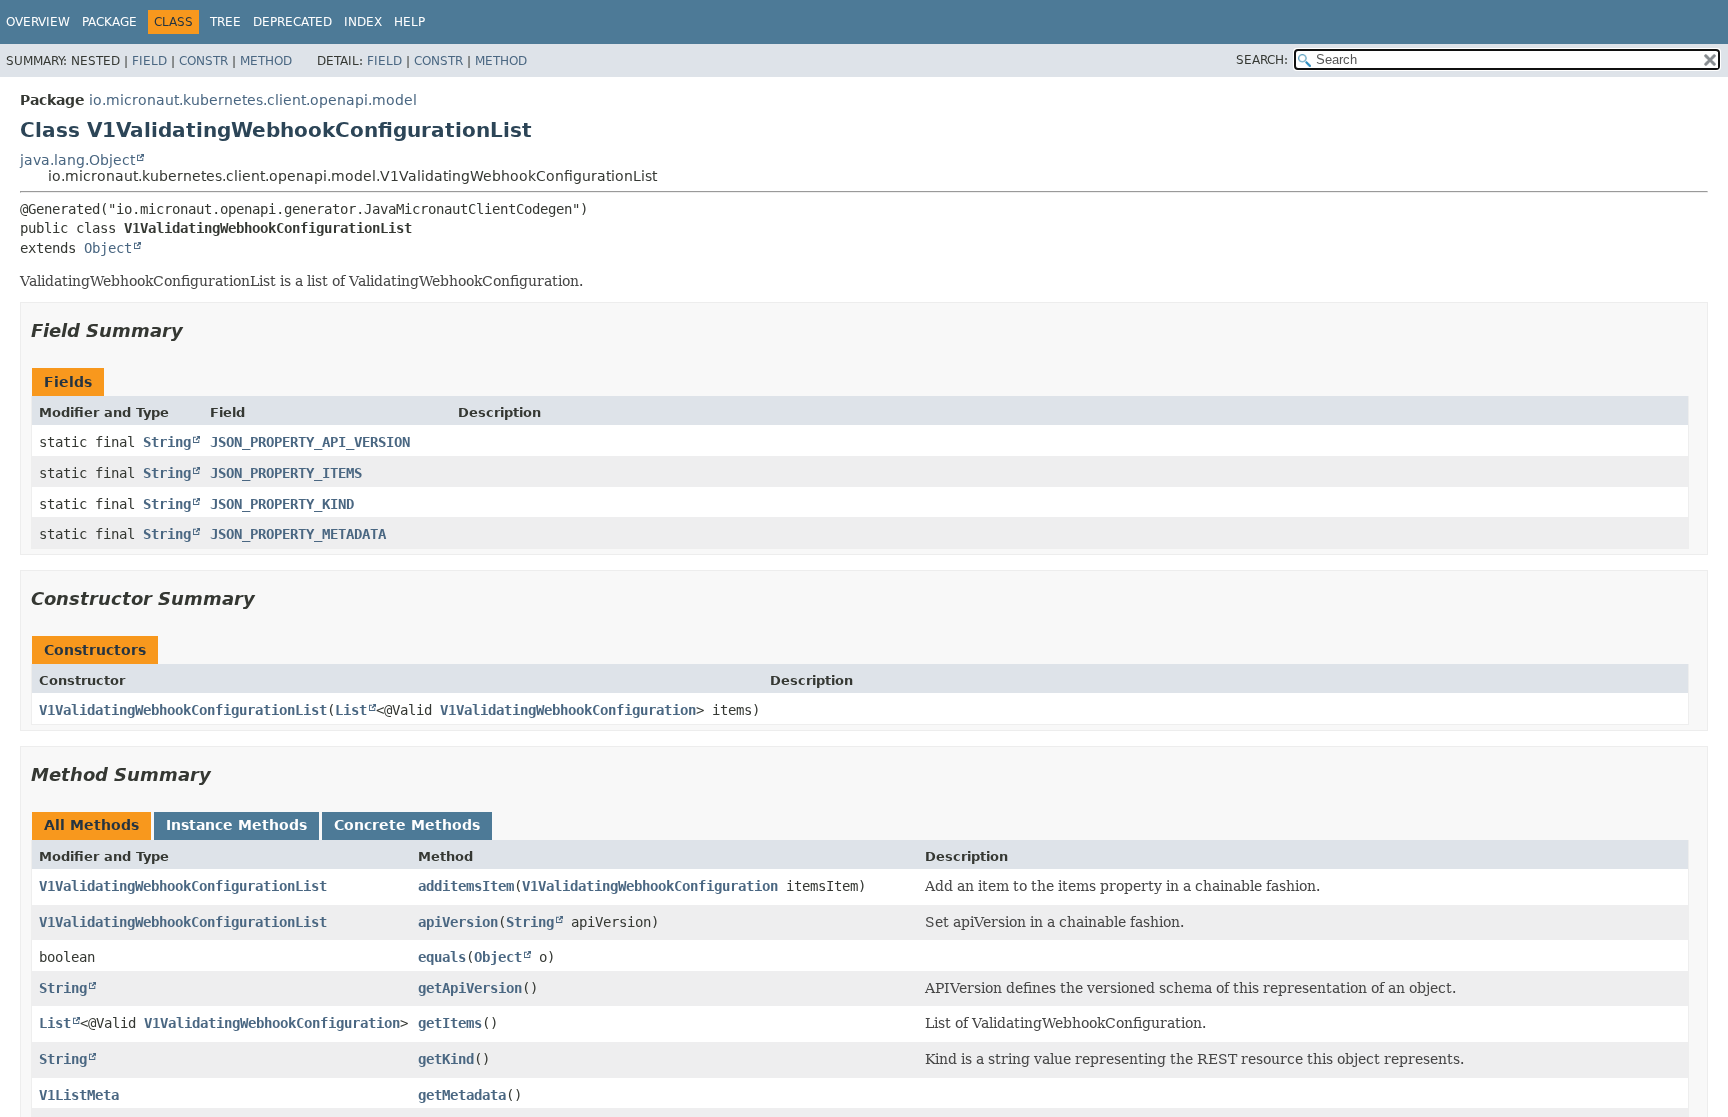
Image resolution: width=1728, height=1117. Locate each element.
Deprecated (292, 22)
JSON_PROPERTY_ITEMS (286, 473)
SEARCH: (1262, 60)
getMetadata (462, 1095)
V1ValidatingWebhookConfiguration (568, 710)
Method (266, 61)
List (351, 710)
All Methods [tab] (91, 825)
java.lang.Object (77, 160)
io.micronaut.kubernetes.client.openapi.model (253, 100)
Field (149, 61)
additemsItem (466, 886)
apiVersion (458, 922)
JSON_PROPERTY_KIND (282, 504)
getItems (450, 1023)
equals (442, 957)
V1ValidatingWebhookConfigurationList (183, 710)
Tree (225, 22)
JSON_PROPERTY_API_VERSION (310, 442)
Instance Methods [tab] (236, 825)
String (167, 442)
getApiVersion (470, 988)
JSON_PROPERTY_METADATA (298, 534)
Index (363, 22)
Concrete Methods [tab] (407, 825)
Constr (203, 61)
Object (108, 248)
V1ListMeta (79, 1095)
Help (409, 22)
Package (109, 22)
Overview (38, 22)
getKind (446, 1059)
